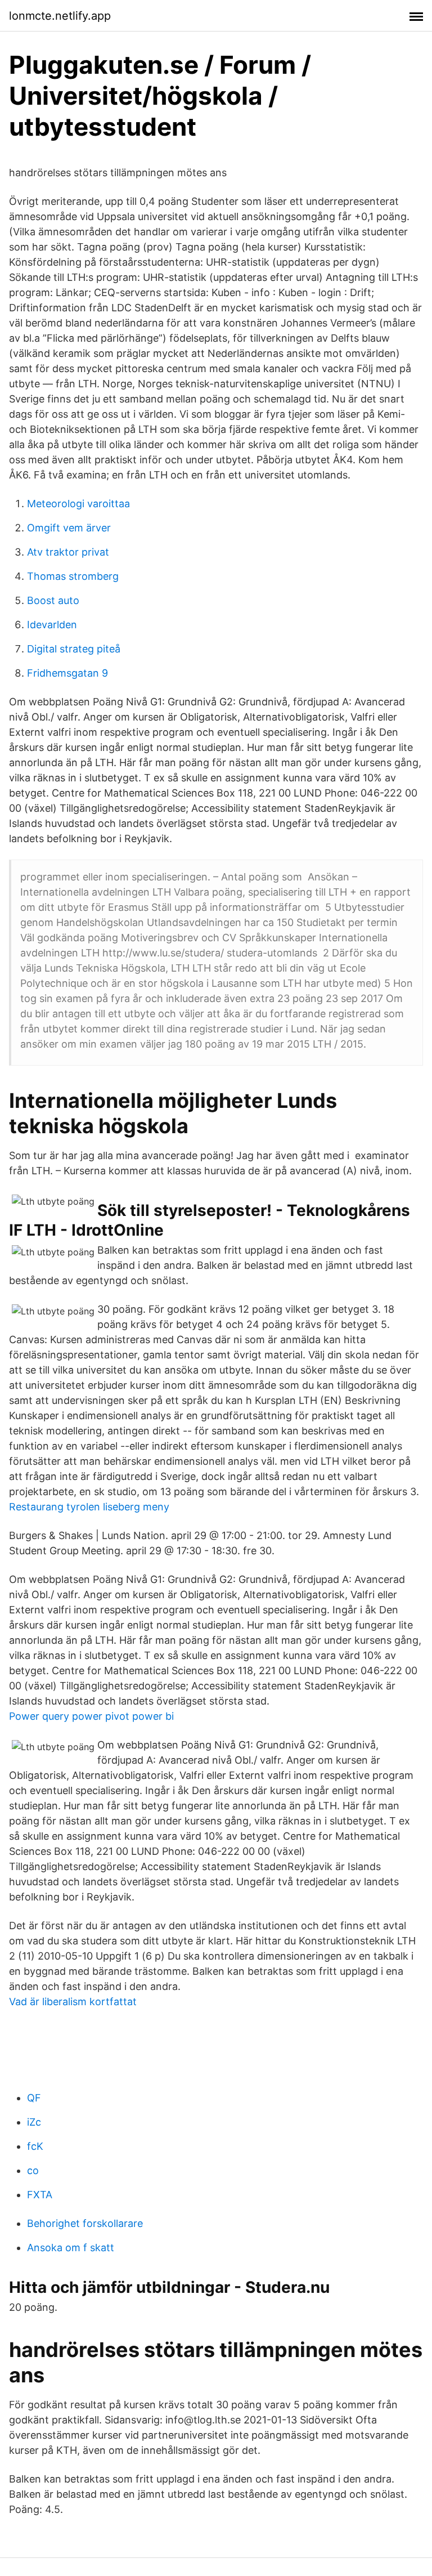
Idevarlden (52, 625)
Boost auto (53, 600)
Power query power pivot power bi (91, 1716)
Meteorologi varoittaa (78, 504)
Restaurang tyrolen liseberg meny (89, 1507)
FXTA (40, 2195)
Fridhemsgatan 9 (67, 673)
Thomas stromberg (73, 576)
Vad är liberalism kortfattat (73, 2002)
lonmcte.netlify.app (60, 16)
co (33, 2170)
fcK (35, 2146)
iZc (34, 2122)
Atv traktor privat (68, 552)
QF (34, 2098)
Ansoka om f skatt (71, 2248)
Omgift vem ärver (69, 528)
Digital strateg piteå (74, 649)
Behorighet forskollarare (85, 2223)
